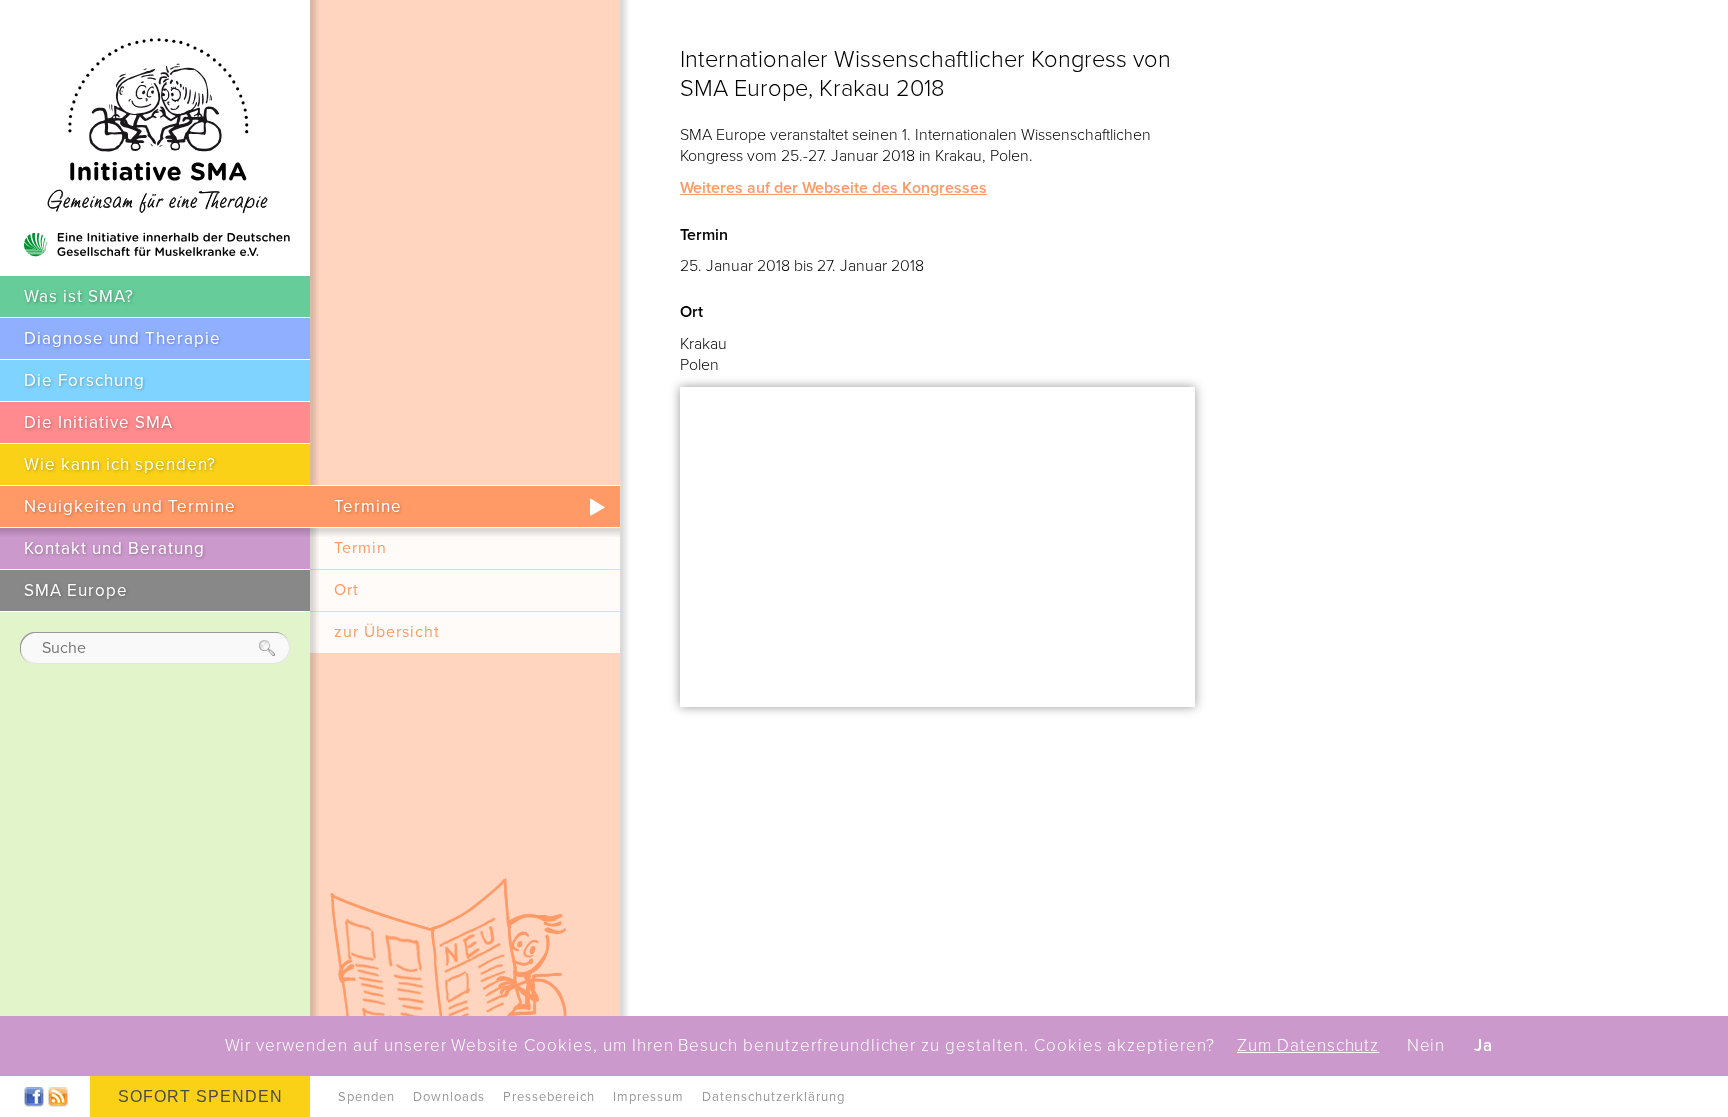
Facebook (34, 1097)
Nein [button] (1426, 1046)
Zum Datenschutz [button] (1308, 1046)
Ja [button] (1483, 1046)
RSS (58, 1097)
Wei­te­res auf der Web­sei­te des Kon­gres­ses (833, 188)
